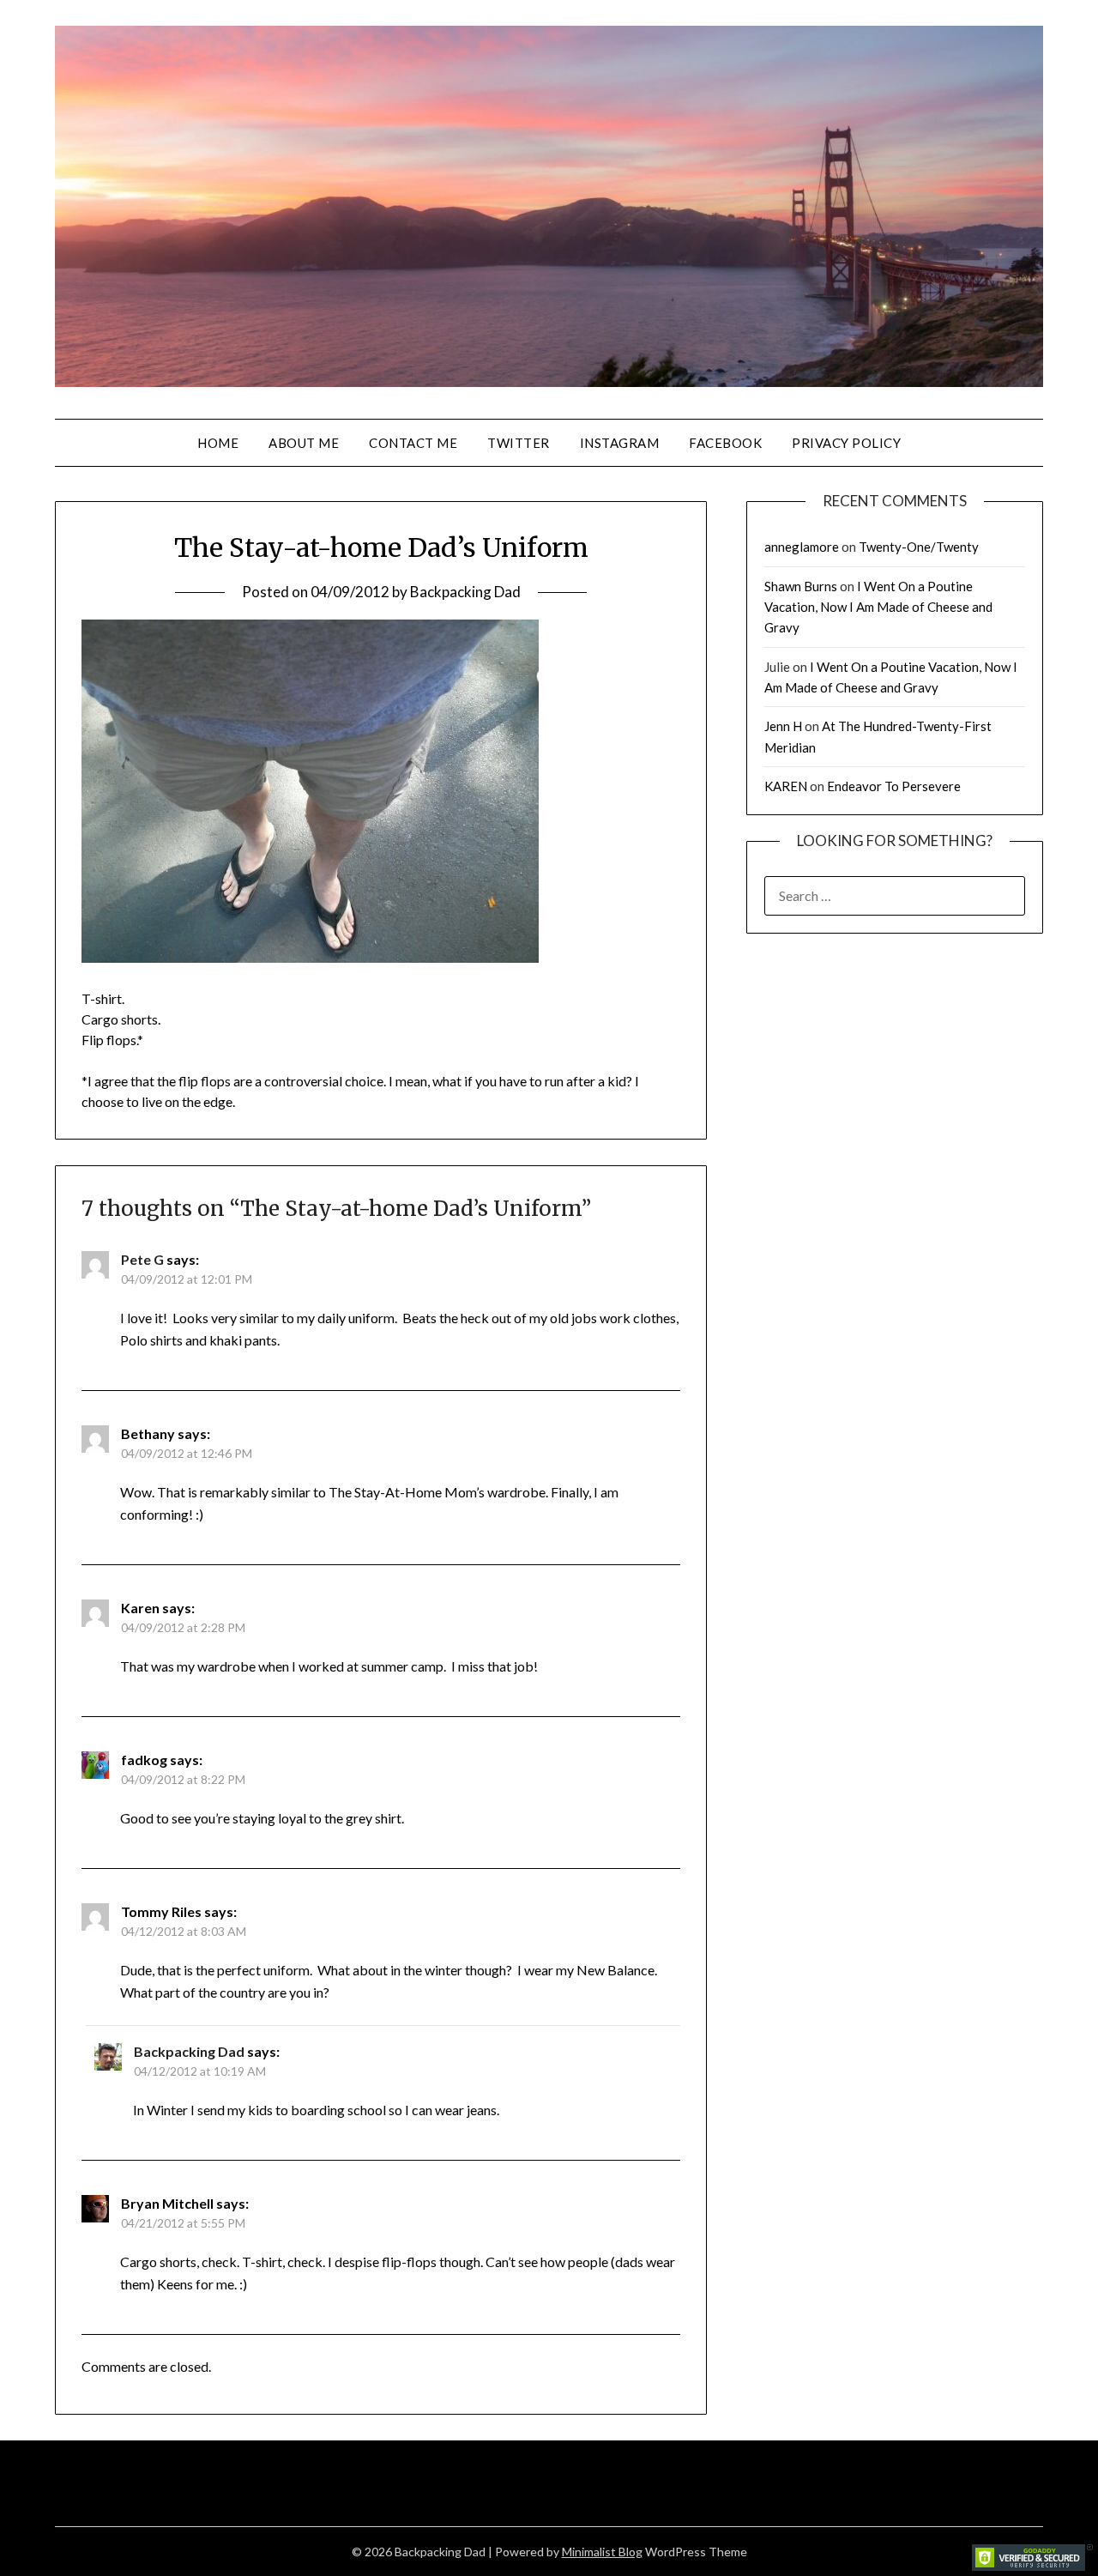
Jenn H (783, 726)
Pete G (142, 1259)
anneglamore (802, 547)
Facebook (725, 443)
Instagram (620, 443)
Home (218, 443)
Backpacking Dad (465, 592)
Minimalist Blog (602, 2552)
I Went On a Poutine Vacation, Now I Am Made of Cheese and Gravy (878, 607)
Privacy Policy (846, 443)
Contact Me (413, 443)
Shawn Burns (801, 586)
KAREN (786, 786)
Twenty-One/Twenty (919, 547)
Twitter (519, 443)
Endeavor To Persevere (894, 786)
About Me (304, 443)
